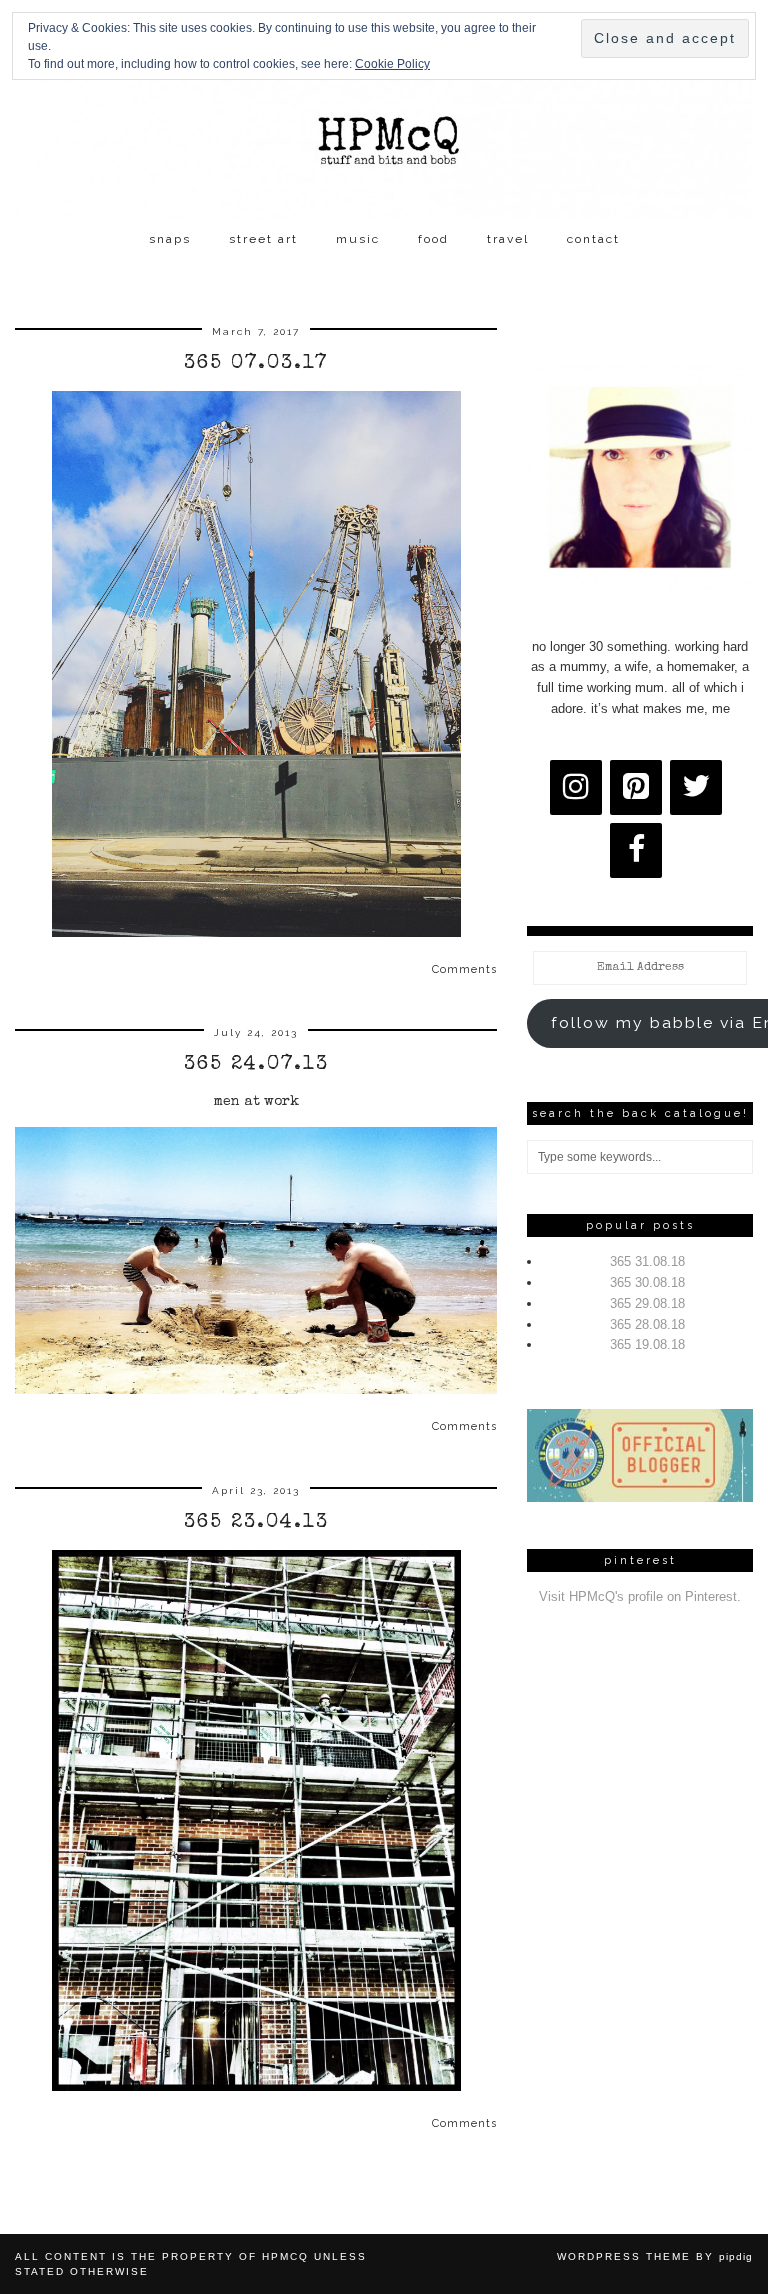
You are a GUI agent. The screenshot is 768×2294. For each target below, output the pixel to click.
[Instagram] (576, 787)
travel (508, 239)
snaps (170, 239)
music (358, 239)
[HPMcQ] (384, 110)
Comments (464, 969)
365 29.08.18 (647, 1303)
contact (593, 239)
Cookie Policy (392, 64)
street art (263, 239)
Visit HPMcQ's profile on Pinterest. (640, 1596)
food (433, 239)
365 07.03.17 (256, 364)
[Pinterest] (636, 787)
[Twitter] (696, 787)
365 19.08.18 (647, 1344)
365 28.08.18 (647, 1324)
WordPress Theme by (655, 2256)
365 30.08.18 (647, 1282)
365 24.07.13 (256, 1065)
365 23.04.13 (256, 1523)
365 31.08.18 (647, 1261)
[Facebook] (636, 850)
